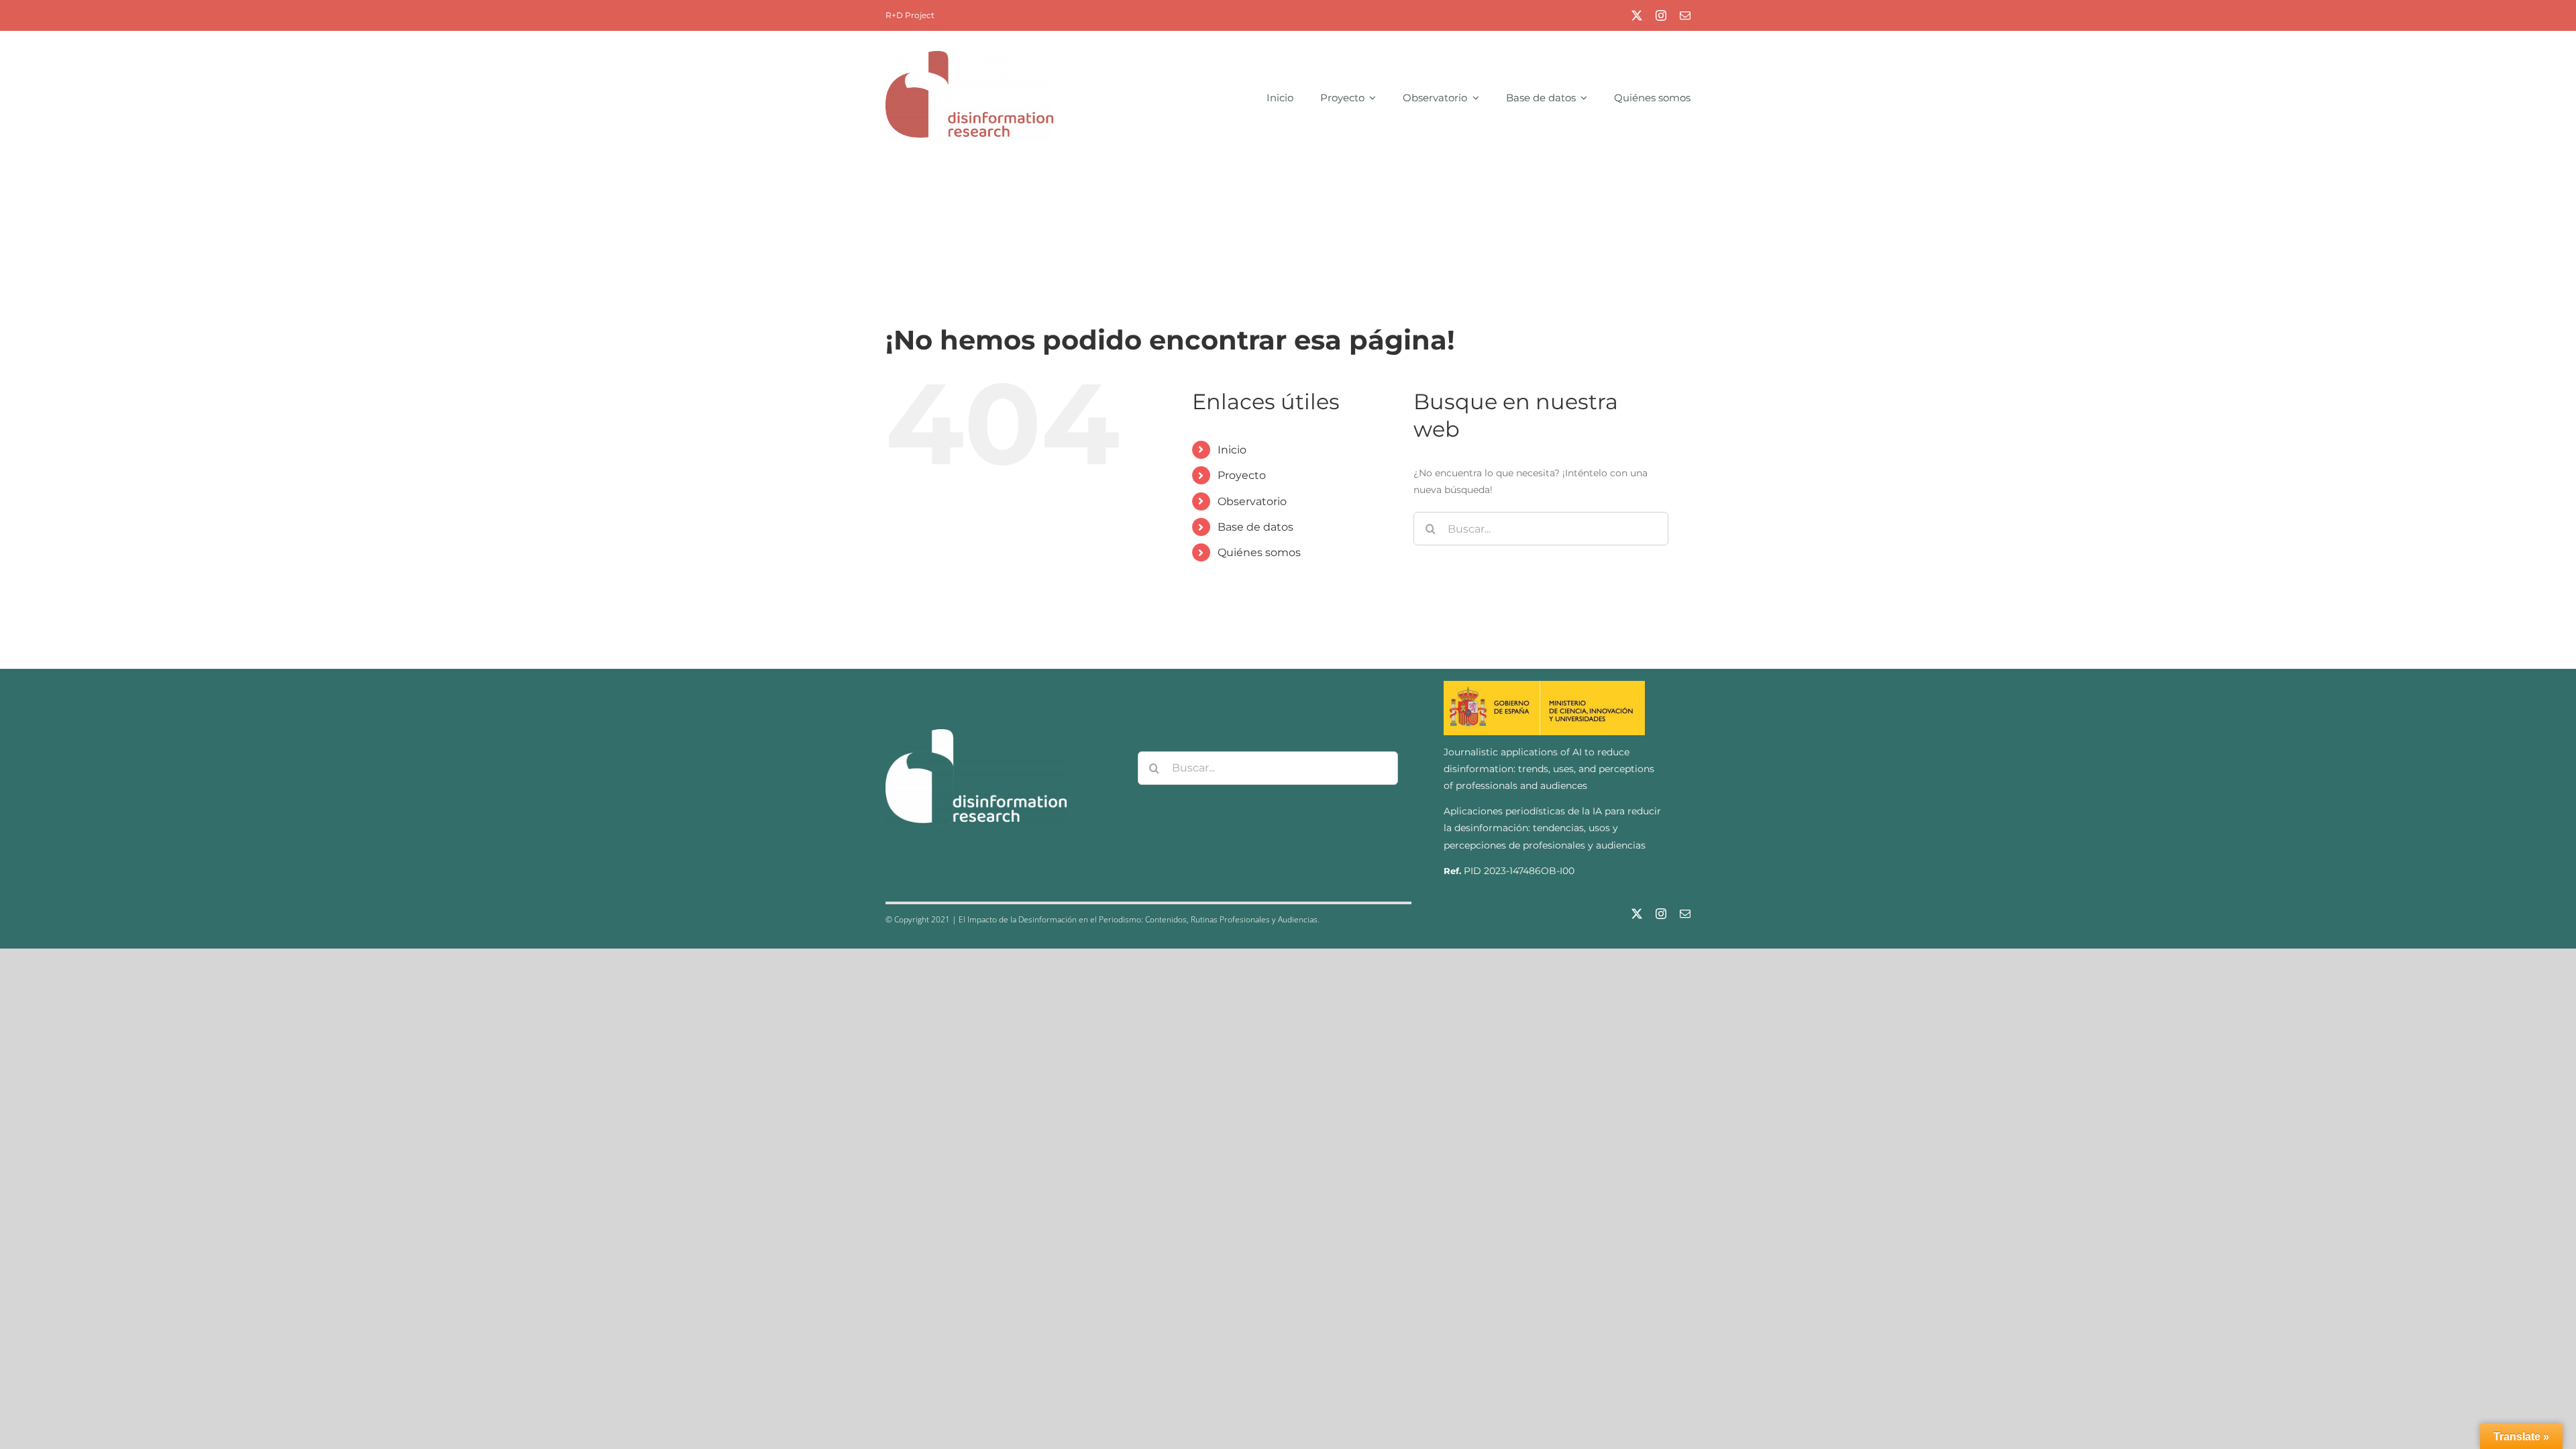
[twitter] (1637, 15)
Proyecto (1242, 475)
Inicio (1232, 450)
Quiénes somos (1259, 552)
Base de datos (1255, 527)
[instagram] (1661, 15)
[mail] (1685, 15)
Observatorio (1252, 501)
